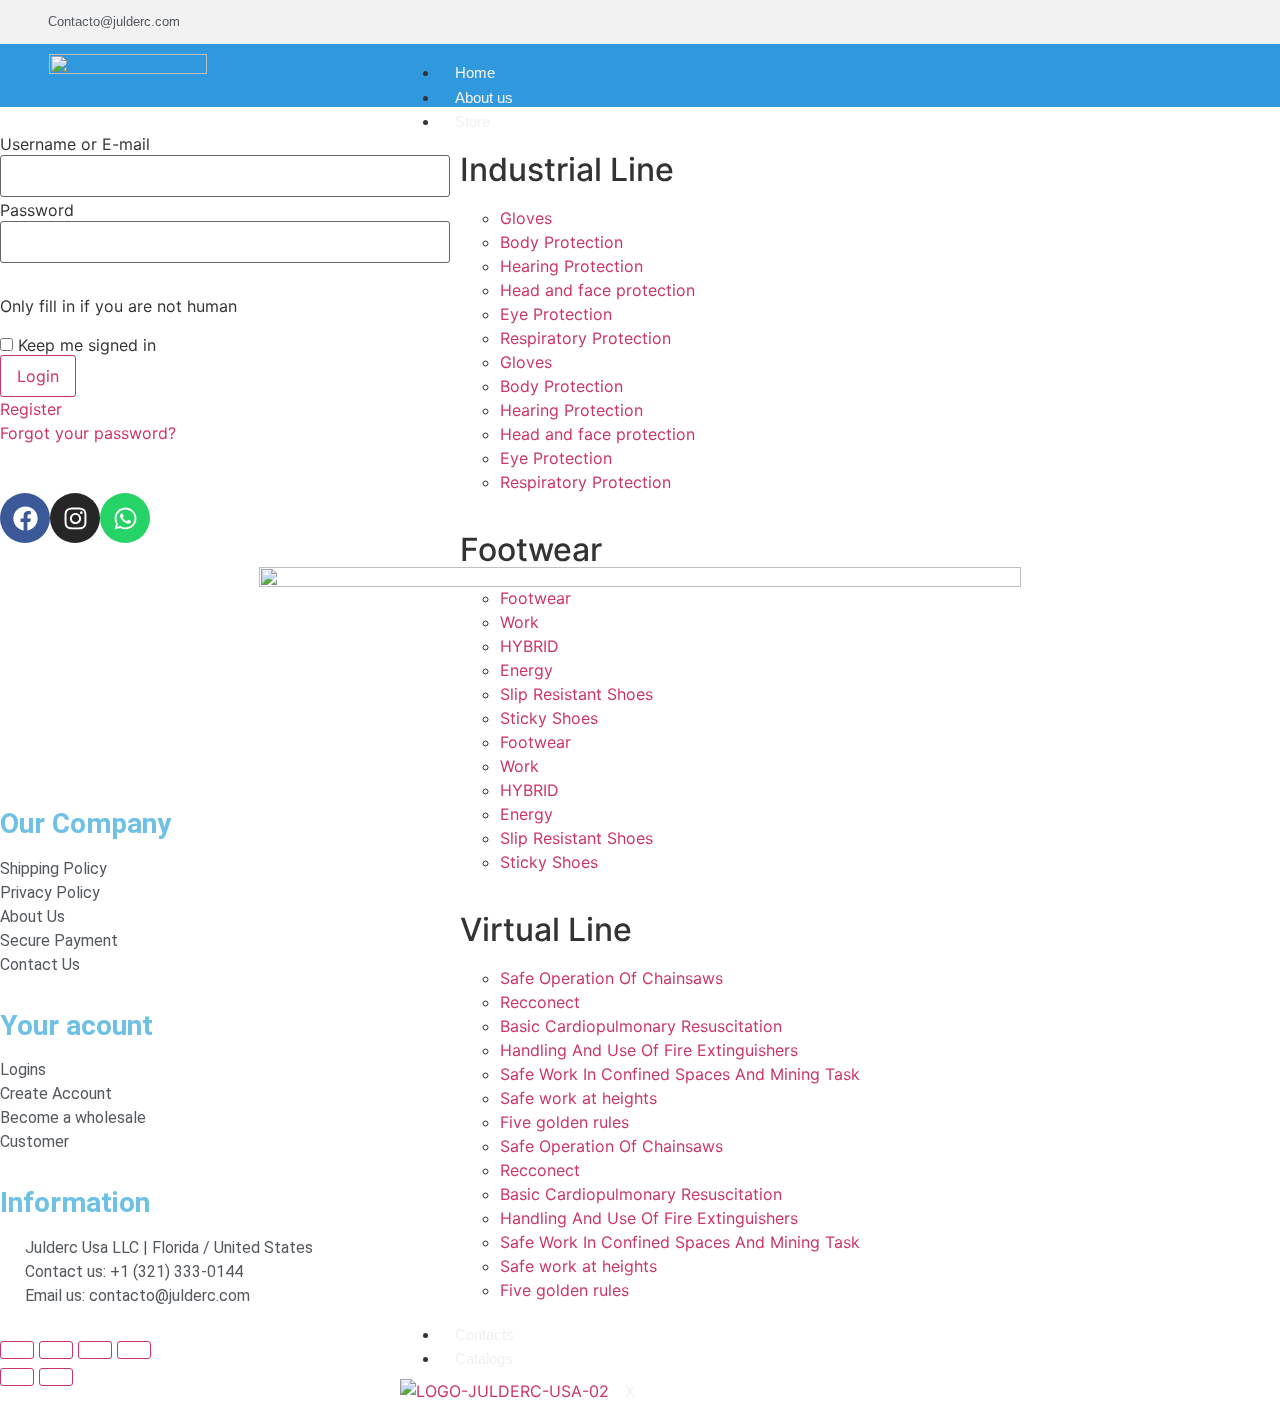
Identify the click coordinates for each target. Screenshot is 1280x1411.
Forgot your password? (88, 433)
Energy (526, 670)
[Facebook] (25, 518)
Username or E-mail (75, 144)
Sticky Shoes (549, 718)
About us (484, 97)
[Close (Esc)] (134, 1350)
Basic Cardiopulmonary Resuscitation (641, 1026)
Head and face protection (597, 290)
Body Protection (561, 242)
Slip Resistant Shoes (576, 694)
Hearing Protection (571, 266)
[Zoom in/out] (17, 1350)
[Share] (95, 1350)
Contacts (484, 1334)
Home (475, 72)
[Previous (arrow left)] (17, 1377)
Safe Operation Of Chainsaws (611, 978)
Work (519, 622)
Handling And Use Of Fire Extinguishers (649, 1050)
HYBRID (529, 646)
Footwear (535, 598)
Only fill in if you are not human (118, 306)
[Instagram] (75, 518)
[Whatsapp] (125, 518)
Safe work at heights (578, 1098)
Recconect (540, 1002)
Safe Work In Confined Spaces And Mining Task (680, 1074)
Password (37, 210)
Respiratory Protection (585, 338)
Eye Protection (556, 314)
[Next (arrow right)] (56, 1377)
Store (472, 121)
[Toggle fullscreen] (56, 1350)
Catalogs (484, 1358)
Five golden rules (564, 1122)
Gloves (526, 218)
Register (31, 409)
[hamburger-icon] (864, 68)
